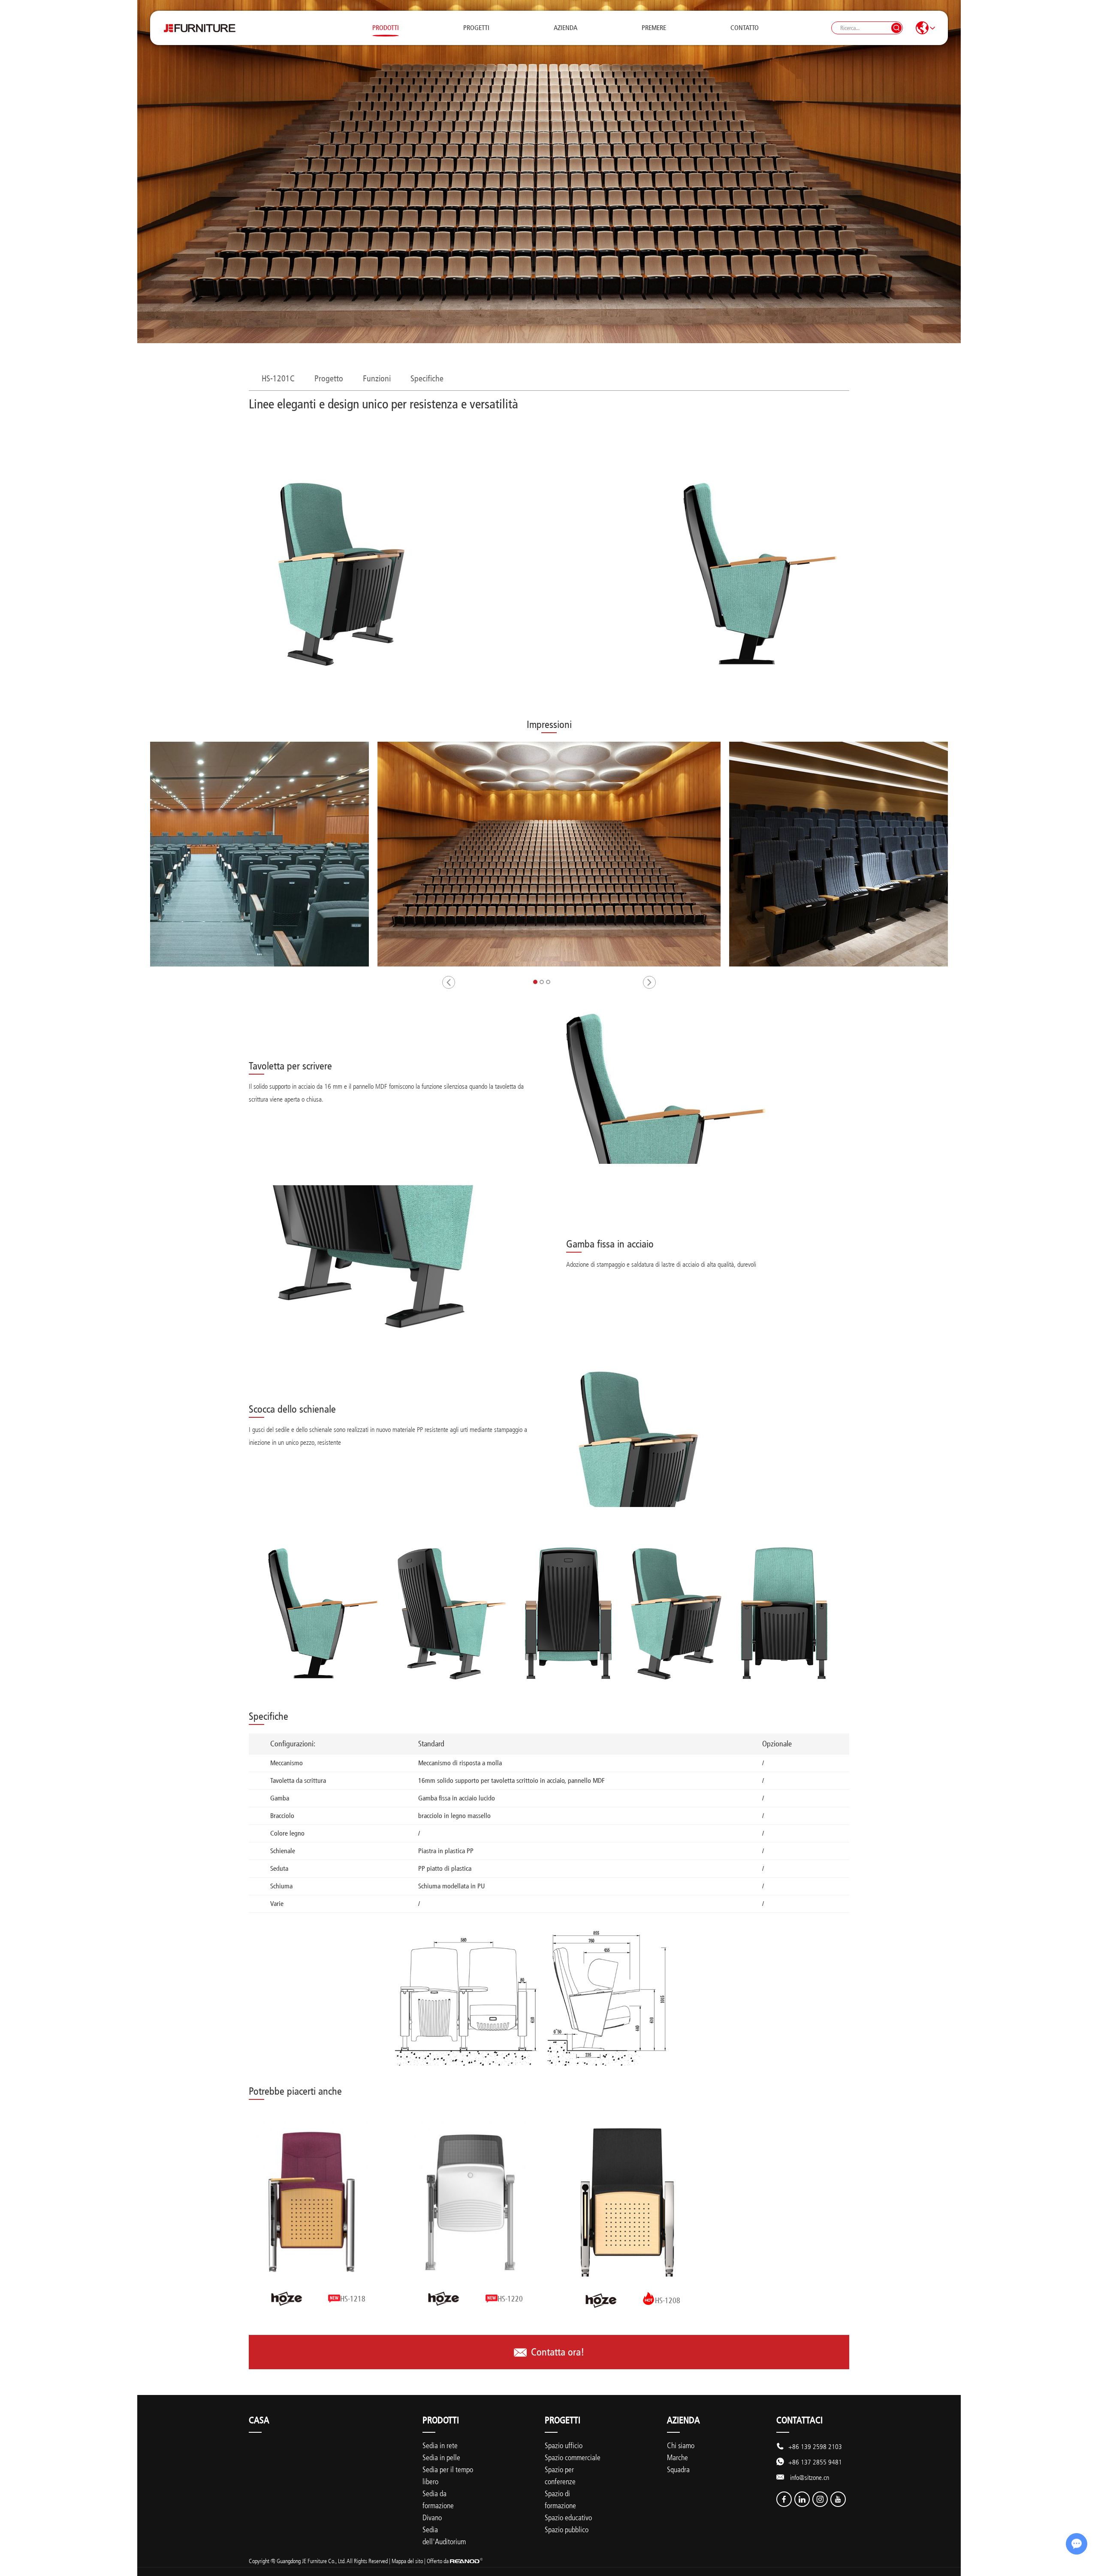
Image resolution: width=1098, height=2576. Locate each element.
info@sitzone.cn (810, 2477)
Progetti (476, 28)
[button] (449, 982)
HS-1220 (510, 2299)
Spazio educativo (568, 2517)
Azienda (566, 28)
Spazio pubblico (567, 2529)
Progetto (329, 378)
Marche (677, 2457)
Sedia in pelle (441, 2457)
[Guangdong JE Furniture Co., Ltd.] (199, 28)
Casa (259, 2420)
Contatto (745, 28)
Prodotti (386, 28)
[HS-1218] (313, 2202)
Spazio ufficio (564, 2445)
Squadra (678, 2469)
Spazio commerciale (573, 2457)
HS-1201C (278, 378)
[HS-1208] (627, 2202)
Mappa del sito (407, 2561)
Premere (654, 28)
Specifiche (427, 378)
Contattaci (799, 2420)
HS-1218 (353, 2299)
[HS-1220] (471, 2202)
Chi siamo (681, 2445)
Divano (432, 2517)
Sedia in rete (440, 2445)
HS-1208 (668, 2301)
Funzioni (377, 378)
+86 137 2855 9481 (815, 2462)
